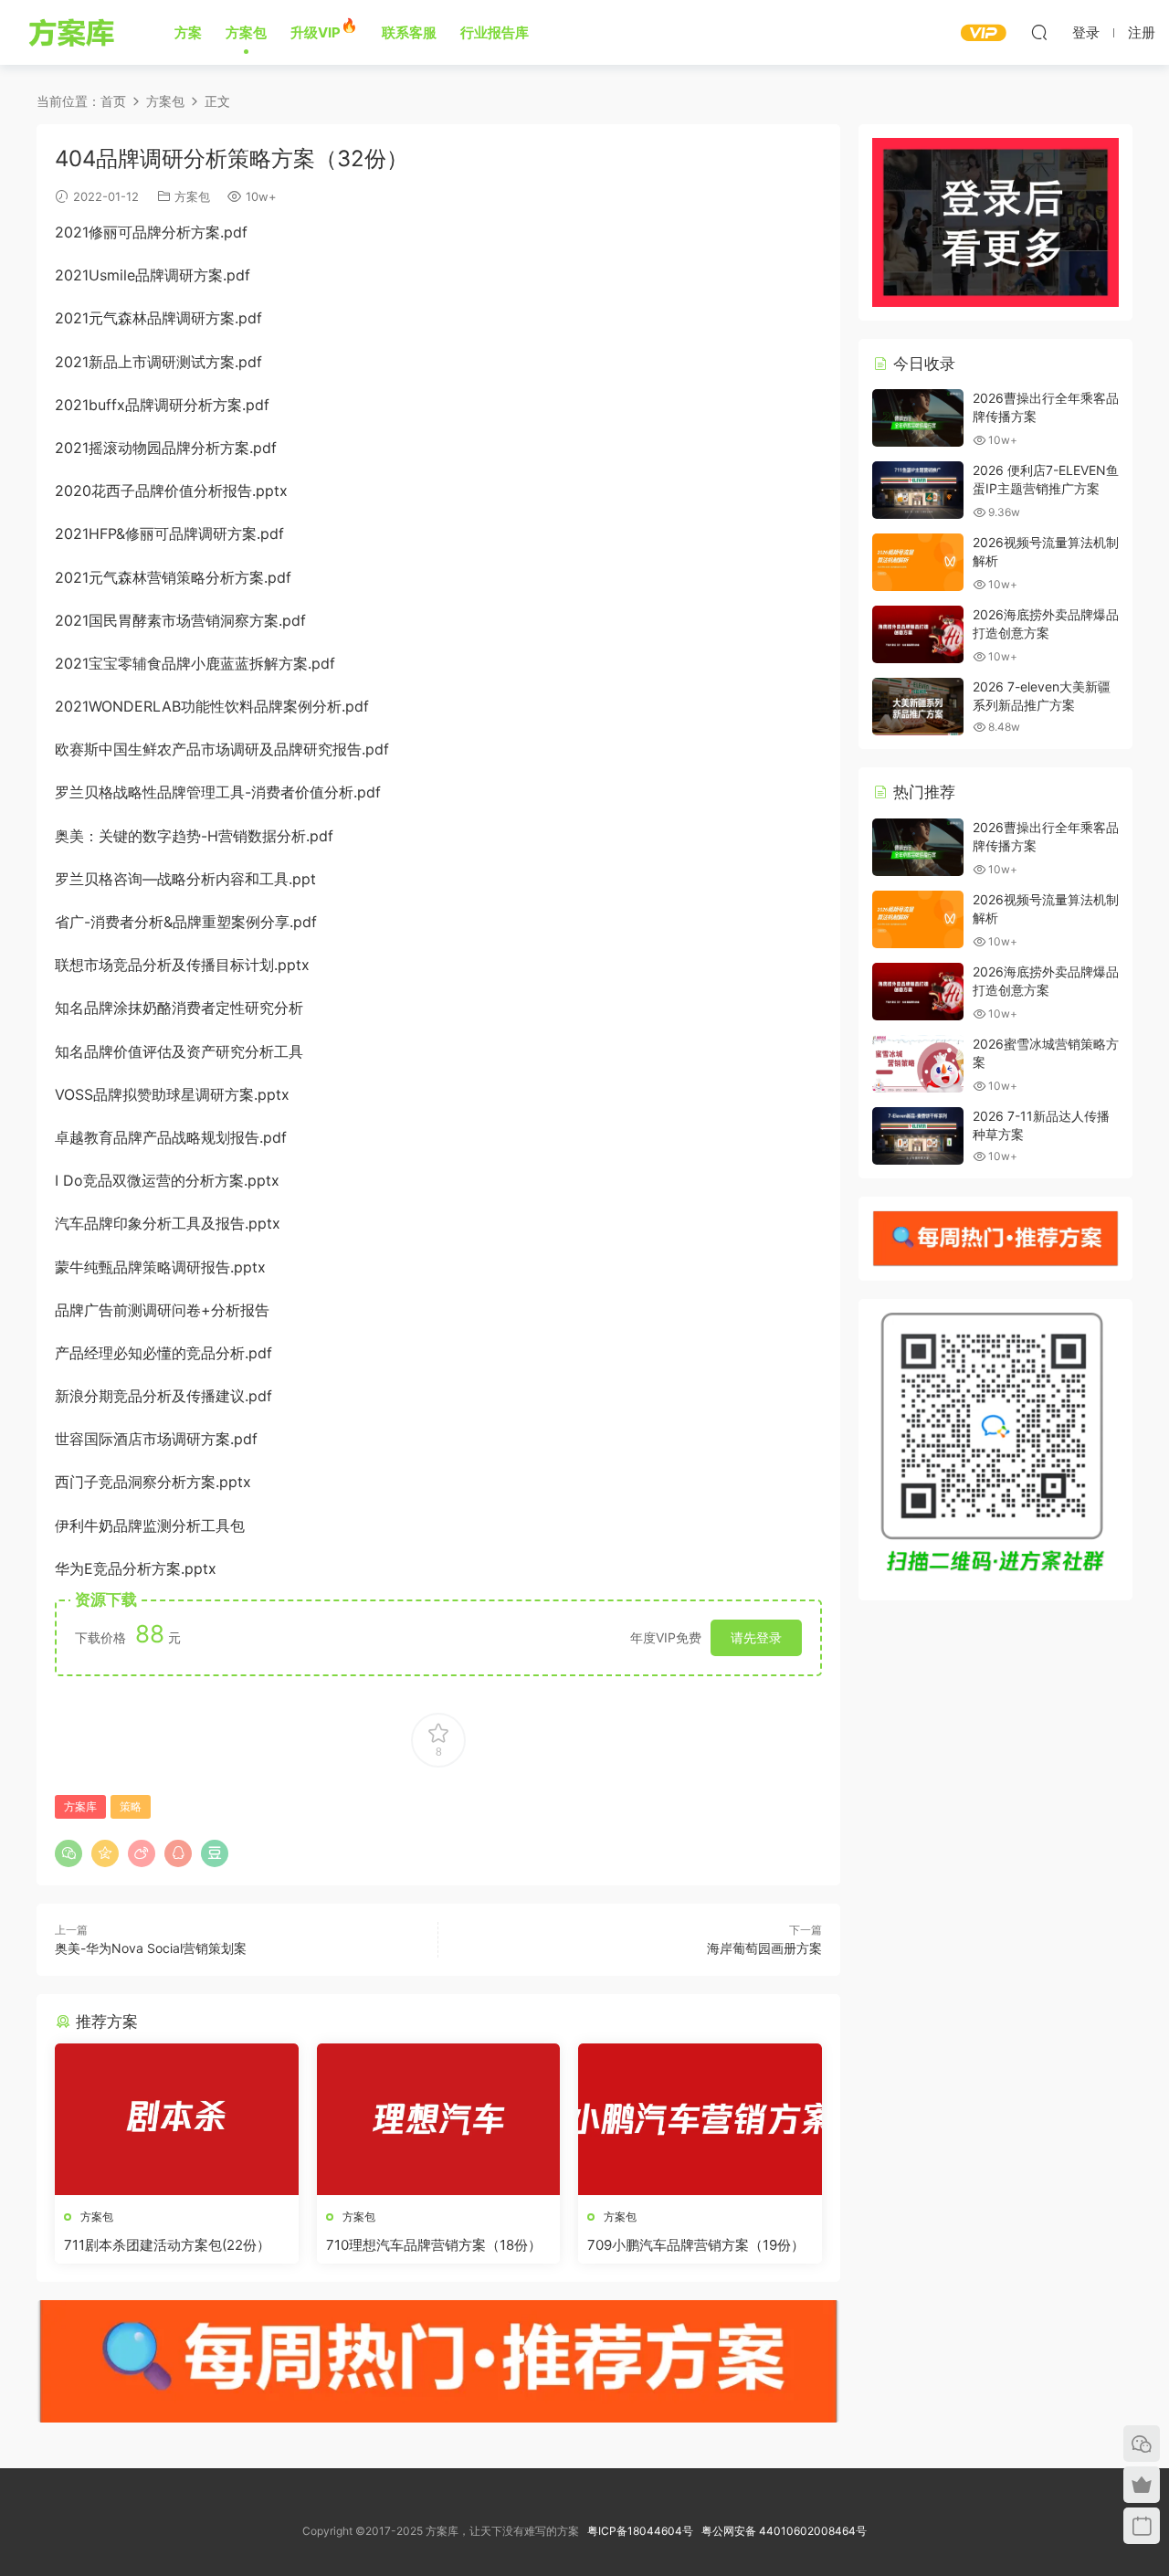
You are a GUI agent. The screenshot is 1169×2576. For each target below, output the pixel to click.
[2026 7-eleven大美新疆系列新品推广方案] (918, 707)
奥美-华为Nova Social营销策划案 (151, 1948)
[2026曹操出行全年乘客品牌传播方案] (918, 418)
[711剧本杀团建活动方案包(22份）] (177, 2119)
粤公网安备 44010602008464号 (784, 2531)
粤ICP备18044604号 (643, 2531)
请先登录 (756, 1637)
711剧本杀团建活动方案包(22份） (167, 2245)
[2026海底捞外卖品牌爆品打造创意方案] (918, 634)
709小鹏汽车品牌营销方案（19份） (696, 2245)
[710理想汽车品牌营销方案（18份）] (439, 2119)
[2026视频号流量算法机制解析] (918, 562)
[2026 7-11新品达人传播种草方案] (918, 1136)
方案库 (74, 32)
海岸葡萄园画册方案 (764, 1948)
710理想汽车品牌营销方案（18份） (434, 2245)
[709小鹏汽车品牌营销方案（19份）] (700, 2119)
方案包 (192, 196)
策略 (131, 1806)
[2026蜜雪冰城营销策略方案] (918, 1064)
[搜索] (1039, 32)
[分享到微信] (68, 1853)
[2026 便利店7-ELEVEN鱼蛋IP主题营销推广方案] (918, 490)
